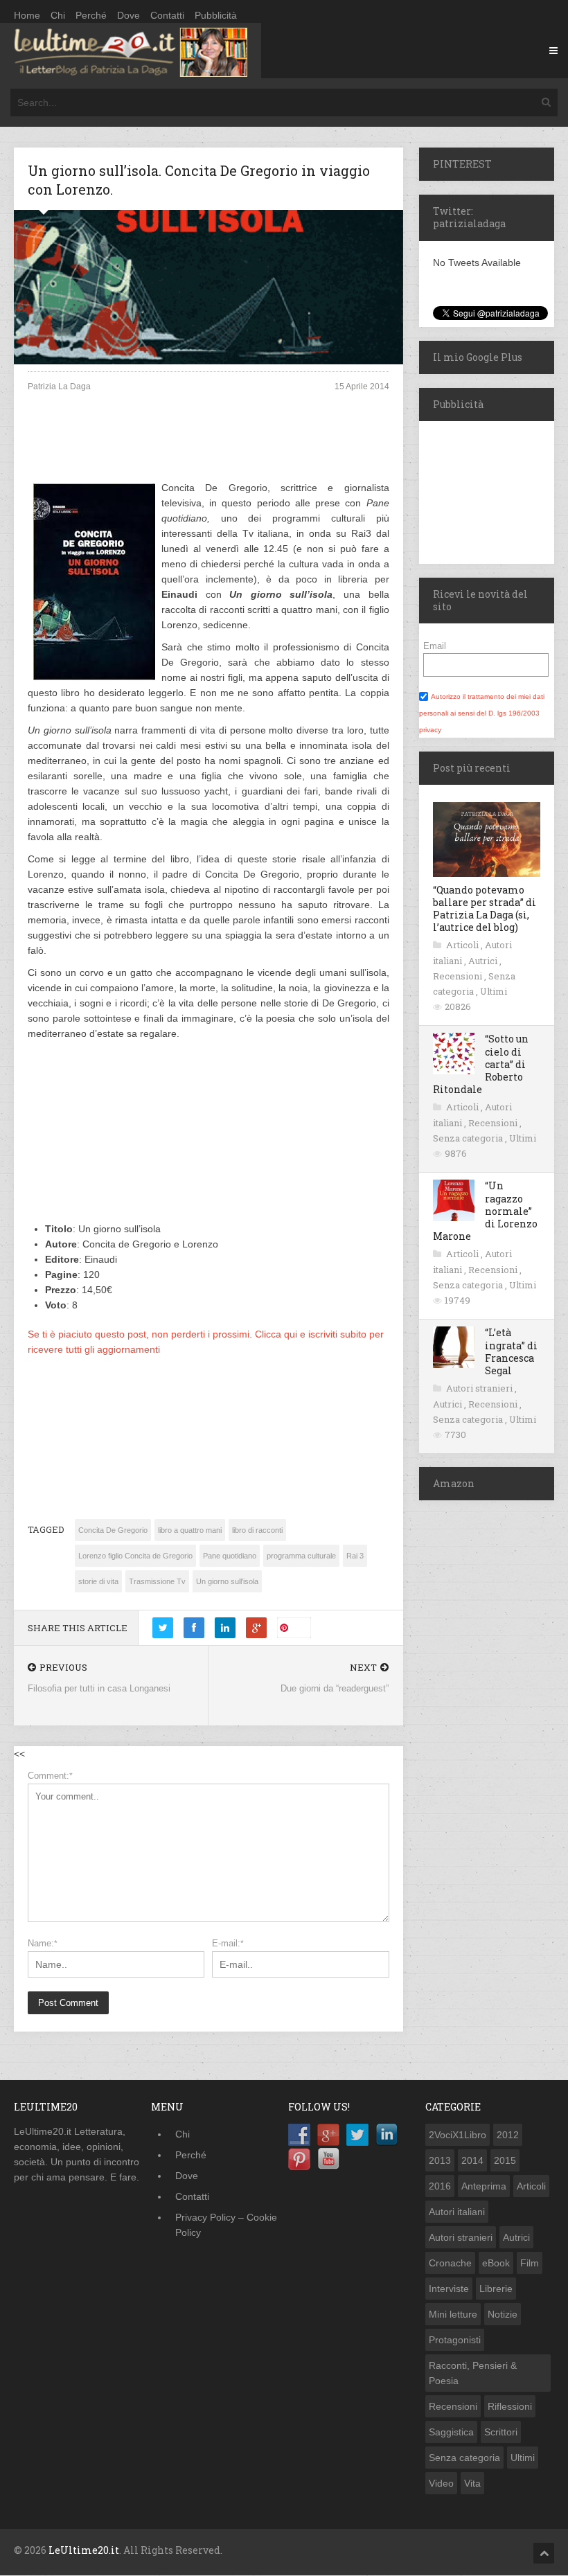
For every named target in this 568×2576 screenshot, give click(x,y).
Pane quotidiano (230, 1556)
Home (27, 15)
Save (300, 1627)
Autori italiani (457, 2212)
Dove (128, 15)
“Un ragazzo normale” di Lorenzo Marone (485, 1211)
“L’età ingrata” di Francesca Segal (511, 1351)
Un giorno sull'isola (227, 1581)
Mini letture (453, 2314)
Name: (43, 1943)
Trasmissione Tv (157, 1581)
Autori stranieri (480, 1388)
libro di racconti (257, 1530)
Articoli (463, 945)
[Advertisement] (208, 448)
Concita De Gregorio (113, 1530)
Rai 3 (355, 1556)
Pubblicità (216, 15)
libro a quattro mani (190, 1530)
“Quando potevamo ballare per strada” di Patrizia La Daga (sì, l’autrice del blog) (485, 909)
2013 (440, 2160)
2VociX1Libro (458, 2135)
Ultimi (494, 991)
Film (530, 2263)
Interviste (449, 2289)
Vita (472, 2483)
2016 (440, 2186)
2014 (472, 2160)
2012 (508, 2135)
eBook (496, 2263)
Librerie (496, 2289)
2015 (505, 2160)
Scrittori (501, 2432)
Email (435, 646)
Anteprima (484, 2186)
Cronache (450, 2263)
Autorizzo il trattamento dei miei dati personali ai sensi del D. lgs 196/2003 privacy (482, 713)
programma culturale (301, 1556)
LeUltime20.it (84, 2550)
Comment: (50, 1776)
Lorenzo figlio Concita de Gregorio (135, 1556)
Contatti (167, 15)
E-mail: (228, 1943)
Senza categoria (469, 1138)
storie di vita (98, 1581)
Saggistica (451, 2432)
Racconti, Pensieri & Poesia (473, 2373)
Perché (91, 15)
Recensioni (459, 976)
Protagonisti (455, 2340)
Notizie (503, 2314)
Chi (58, 15)
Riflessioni (510, 2406)
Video (441, 2483)
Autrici (484, 961)
